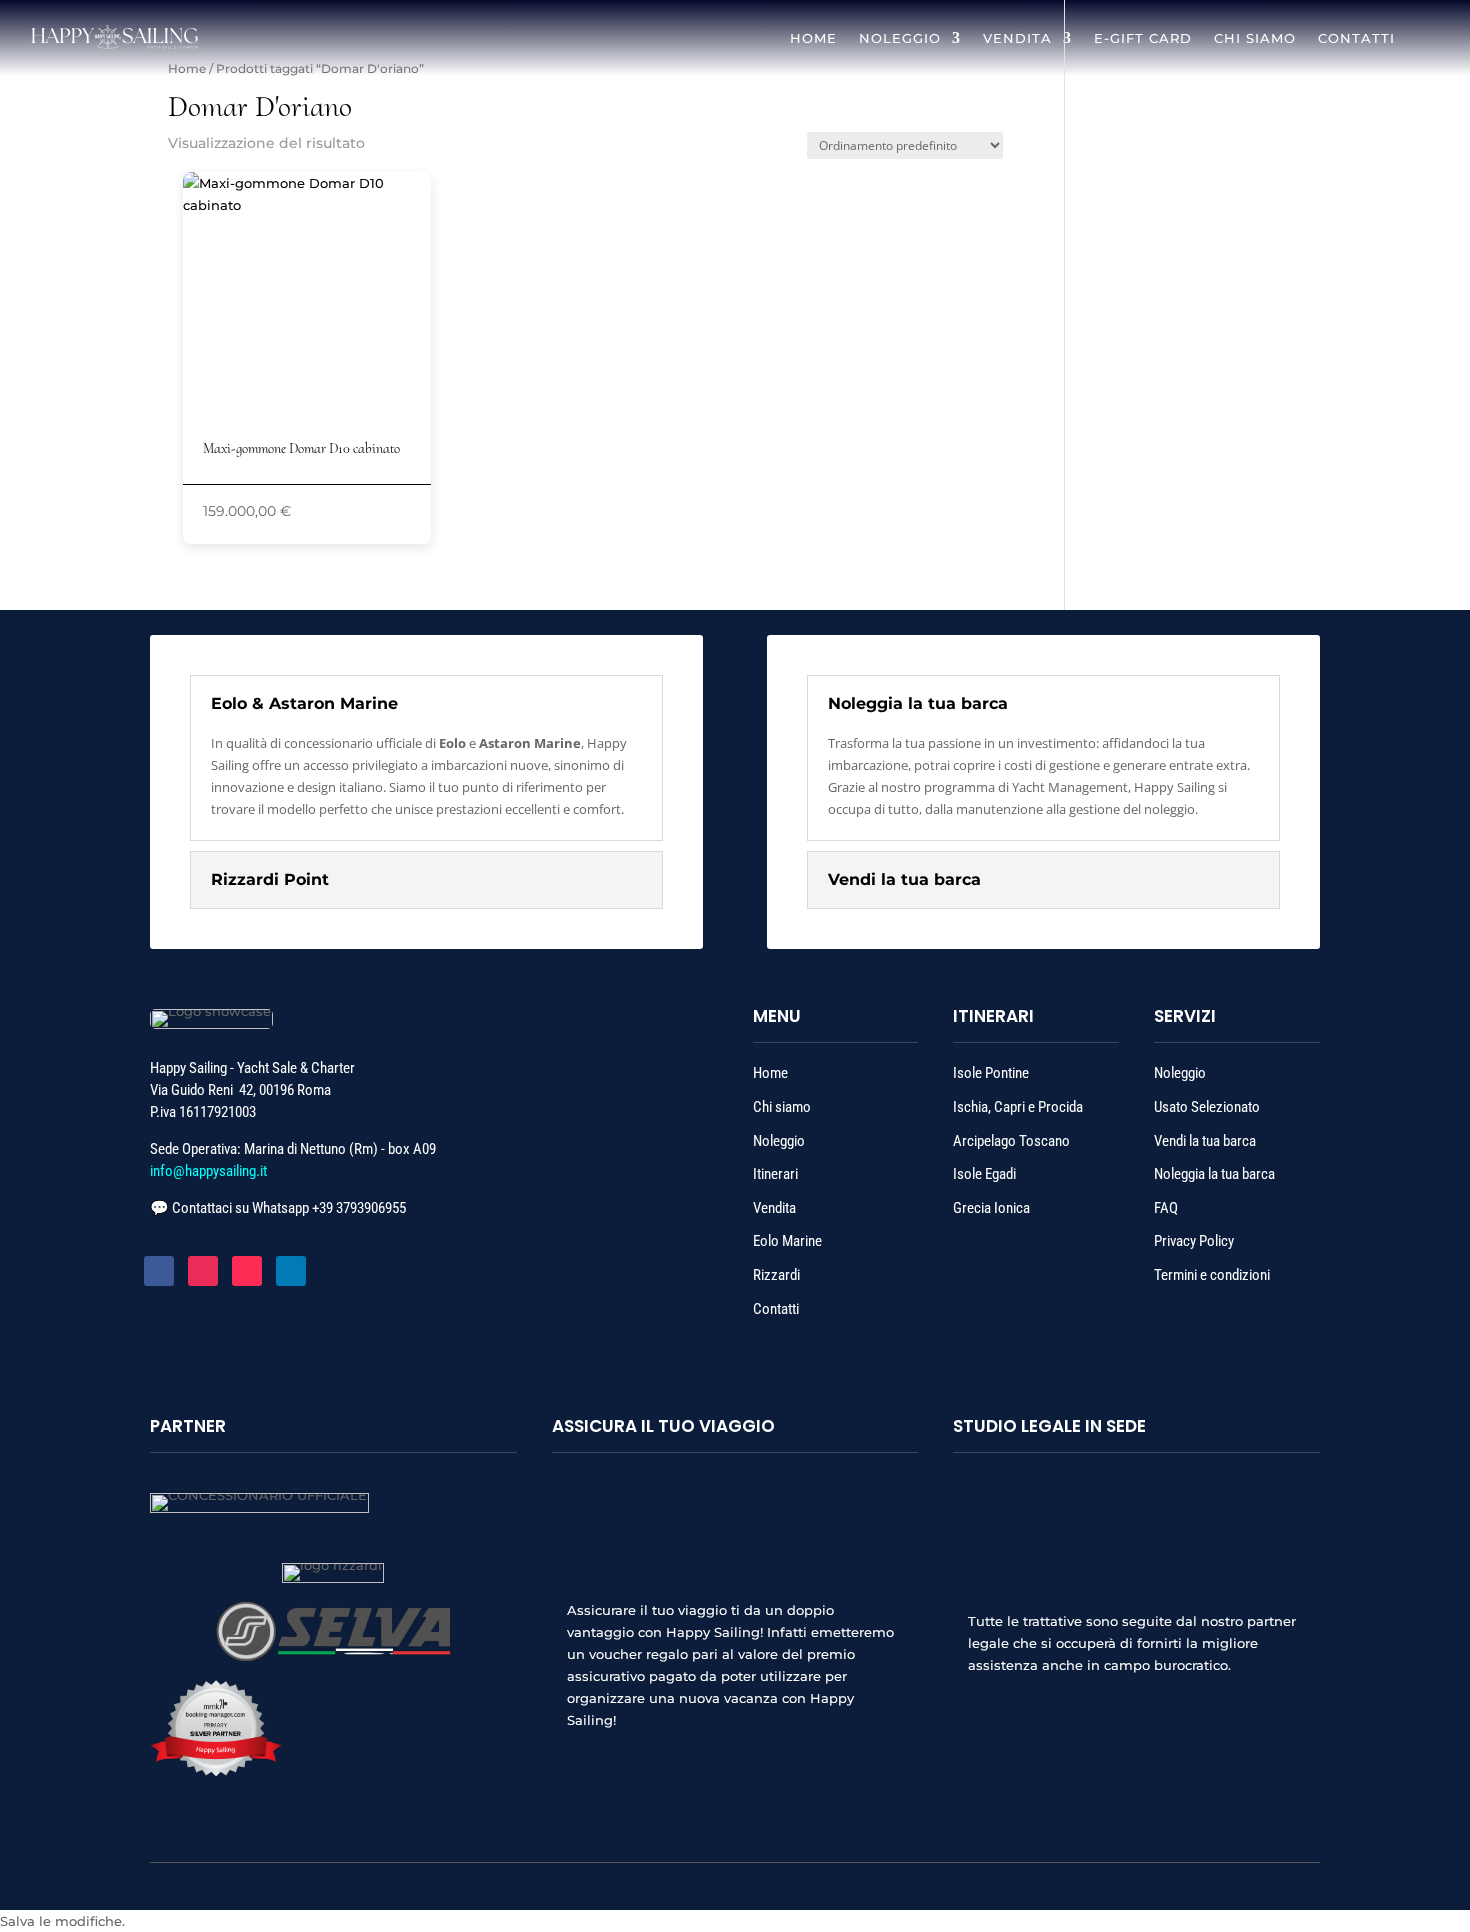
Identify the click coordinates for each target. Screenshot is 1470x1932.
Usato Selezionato (1207, 1107)
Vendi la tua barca (1205, 1141)
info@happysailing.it (208, 1171)
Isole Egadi (984, 1174)
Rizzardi (776, 1275)
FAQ (1166, 1208)
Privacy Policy (1194, 1241)
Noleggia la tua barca (1214, 1174)
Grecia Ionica (991, 1208)
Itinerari (777, 1174)
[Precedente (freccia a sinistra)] (35, 966)
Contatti (776, 1309)
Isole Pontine (991, 1073)
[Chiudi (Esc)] (1448, 22)
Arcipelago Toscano (1011, 1141)
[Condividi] (1404, 22)
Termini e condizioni (1212, 1275)
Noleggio (779, 1141)
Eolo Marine (787, 1241)
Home (187, 68)
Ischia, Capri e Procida (1018, 1107)
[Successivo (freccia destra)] (1435, 966)
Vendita (774, 1208)
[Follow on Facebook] (159, 1271)
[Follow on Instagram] (203, 1271)
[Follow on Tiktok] (247, 1271)
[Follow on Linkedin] (291, 1271)
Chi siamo (783, 1107)
